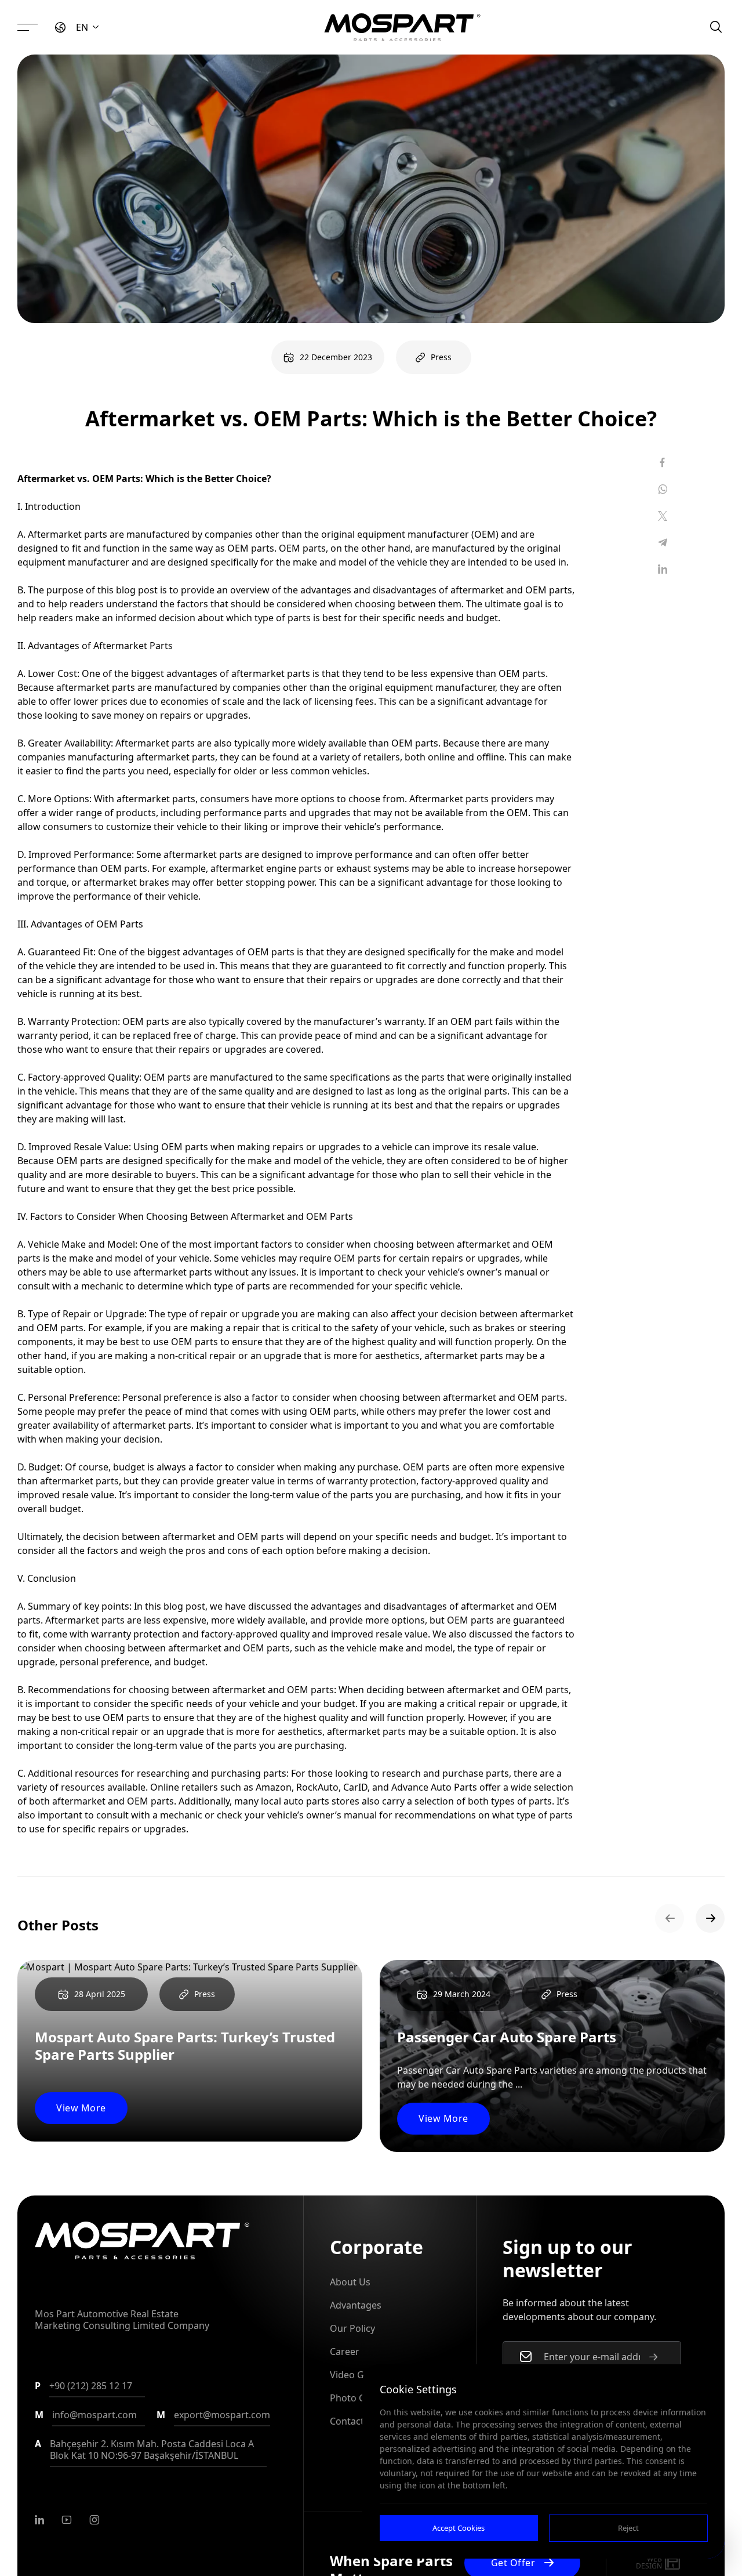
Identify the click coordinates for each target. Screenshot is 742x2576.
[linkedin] (39, 2520)
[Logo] (402, 27)
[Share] (663, 462)
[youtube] (67, 2520)
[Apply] (653, 2357)
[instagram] (94, 2520)
